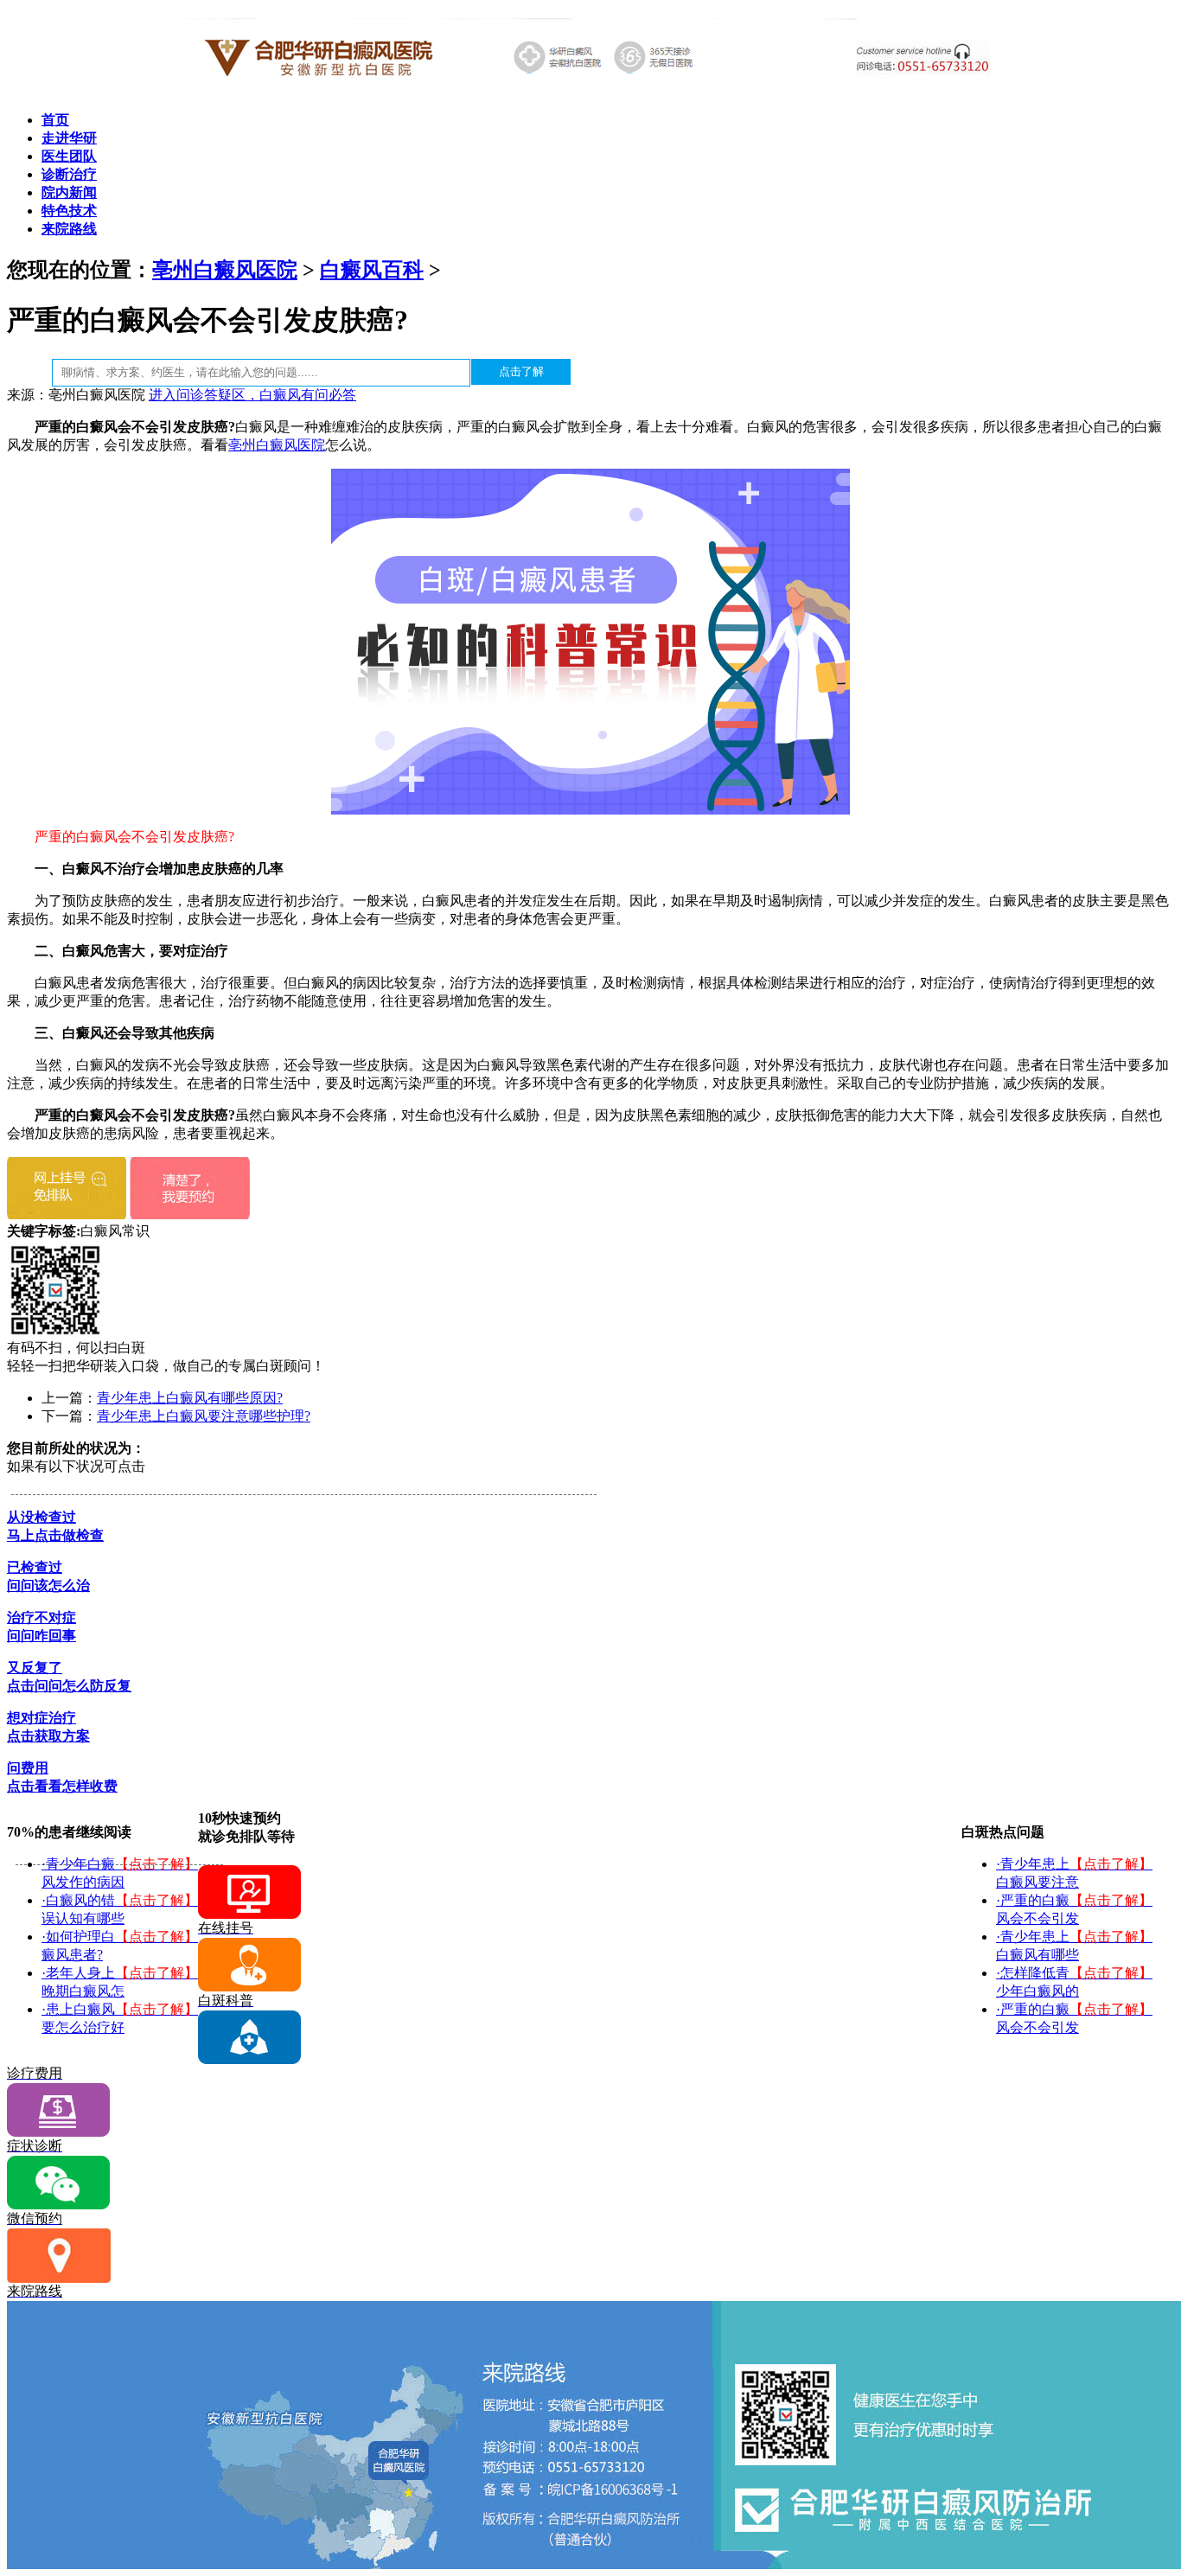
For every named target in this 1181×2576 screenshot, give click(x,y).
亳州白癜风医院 (225, 270)
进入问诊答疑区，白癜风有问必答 (252, 395)
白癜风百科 (372, 270)
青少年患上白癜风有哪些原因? (190, 1398)
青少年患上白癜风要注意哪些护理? (204, 1416)
